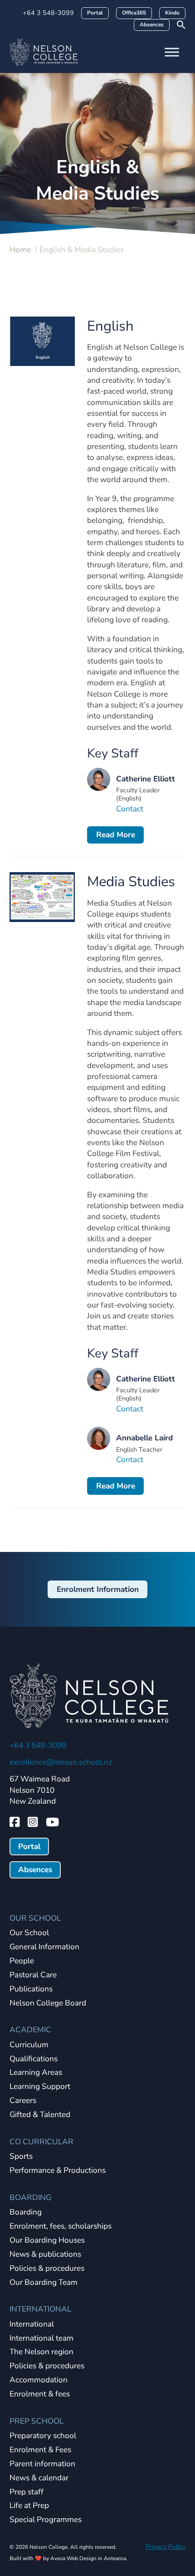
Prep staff (27, 2492)
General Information (44, 1947)
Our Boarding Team (44, 2283)
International (32, 2325)
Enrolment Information (98, 1589)
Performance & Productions (58, 2171)
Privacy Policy (166, 2547)
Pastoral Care (33, 1975)
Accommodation (39, 2380)
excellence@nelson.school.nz (61, 1762)
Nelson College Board (48, 2003)
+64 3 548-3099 (48, 13)
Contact (130, 809)
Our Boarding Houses (47, 2241)
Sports (21, 2157)
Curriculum (29, 2045)
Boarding (26, 2213)
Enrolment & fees (40, 2394)
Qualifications (34, 2059)
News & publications (45, 2255)
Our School (29, 1933)
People (22, 1961)
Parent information (42, 2464)
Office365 (134, 13)
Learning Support (40, 2087)
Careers (23, 2101)
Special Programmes (46, 2520)
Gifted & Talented (40, 2115)
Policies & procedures (47, 2269)
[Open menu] (172, 52)
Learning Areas (36, 2073)
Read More (116, 835)
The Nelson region (41, 2352)
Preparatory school (43, 2436)
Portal (95, 13)
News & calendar (39, 2478)
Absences (152, 24)
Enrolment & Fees (40, 2450)
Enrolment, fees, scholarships (61, 2227)
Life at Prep (29, 2506)
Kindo (172, 13)
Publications (31, 1989)
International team (41, 2339)
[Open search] (181, 25)
